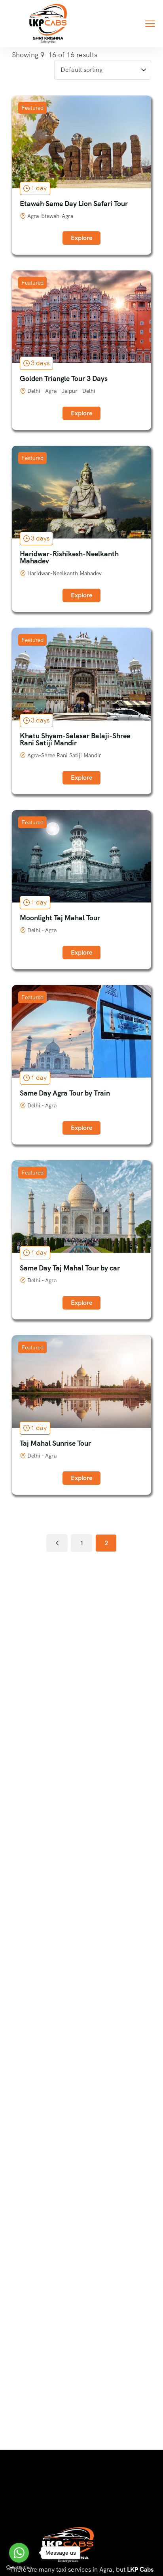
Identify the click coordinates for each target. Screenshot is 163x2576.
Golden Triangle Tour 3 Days (64, 378)
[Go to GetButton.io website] (19, 2568)
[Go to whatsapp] (19, 2553)
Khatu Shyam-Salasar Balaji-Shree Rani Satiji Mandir (75, 739)
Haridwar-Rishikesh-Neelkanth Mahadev (69, 557)
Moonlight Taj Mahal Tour (60, 918)
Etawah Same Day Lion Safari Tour (74, 204)
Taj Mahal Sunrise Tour (55, 1443)
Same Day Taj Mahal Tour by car (70, 1268)
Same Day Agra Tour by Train (65, 1093)
